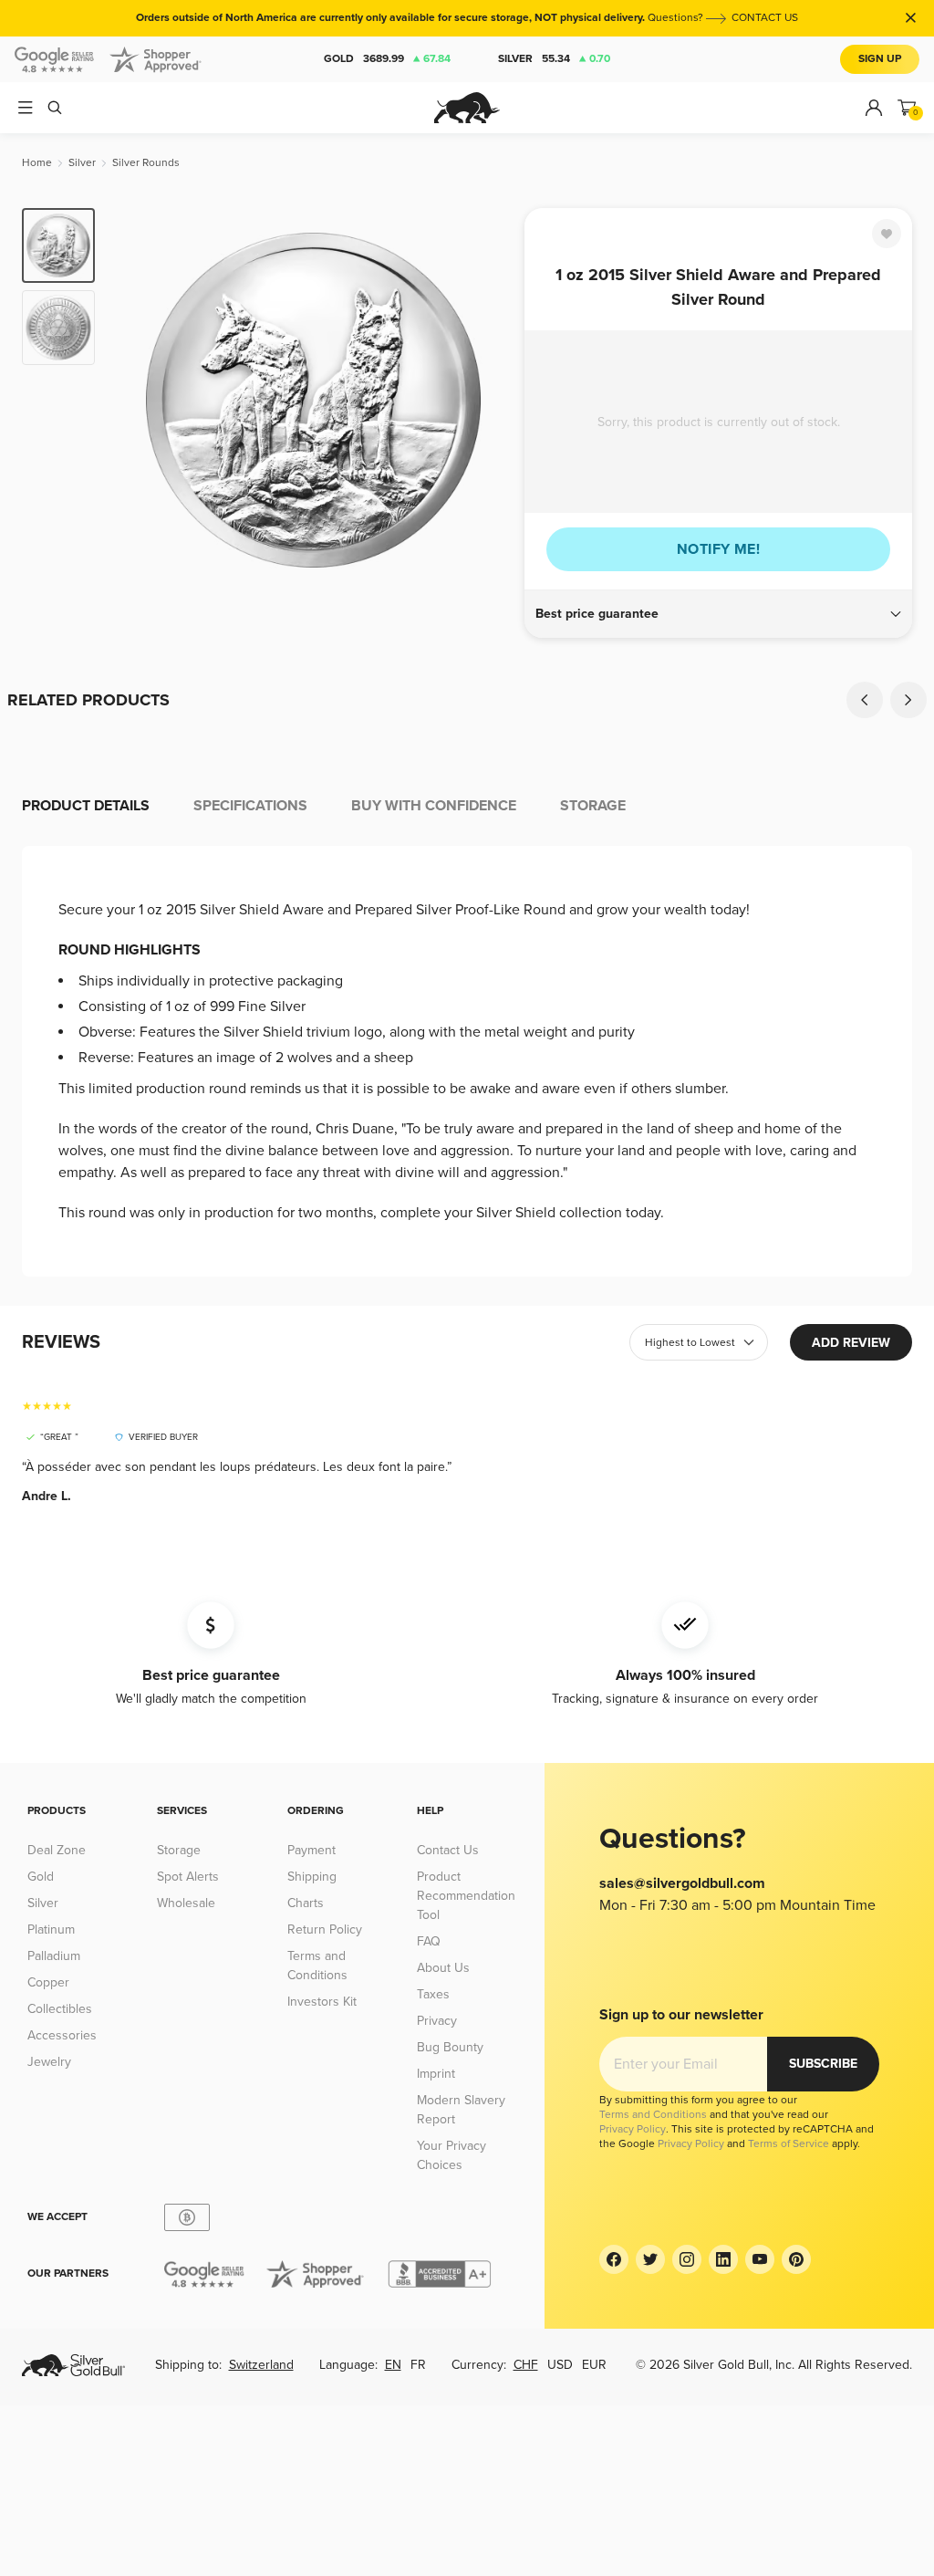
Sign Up (880, 59)
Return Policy (325, 1929)
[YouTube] (760, 2259)
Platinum (51, 1929)
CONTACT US (765, 18)
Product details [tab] (86, 806)
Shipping (312, 1877)
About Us (443, 1968)
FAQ (429, 1941)
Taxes (433, 1994)
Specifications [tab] (250, 806)
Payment (311, 1850)
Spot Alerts (188, 1877)
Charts (306, 1903)
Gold (387, 59)
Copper (48, 1982)
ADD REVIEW (851, 1343)
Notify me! (718, 549)
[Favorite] (887, 234)
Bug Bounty (450, 2047)
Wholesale (186, 1903)
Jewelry (49, 2062)
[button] (718, 614)
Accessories (62, 2035)
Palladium (54, 1956)
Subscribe (823, 2064)
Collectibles (60, 2009)
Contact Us (448, 1850)
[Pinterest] (796, 2259)
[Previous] (137, 400)
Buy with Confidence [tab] (434, 806)
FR (418, 2365)
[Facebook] (614, 2259)
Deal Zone (57, 1850)
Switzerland (261, 2365)
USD (560, 2365)
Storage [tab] (593, 806)
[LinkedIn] (723, 2259)
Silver (554, 59)
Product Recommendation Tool (466, 1896)
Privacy (437, 2021)
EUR (594, 2365)
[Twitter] (650, 2259)
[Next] (490, 400)
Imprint (436, 2074)
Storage (179, 1850)
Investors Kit (322, 2002)
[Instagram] (687, 2259)
